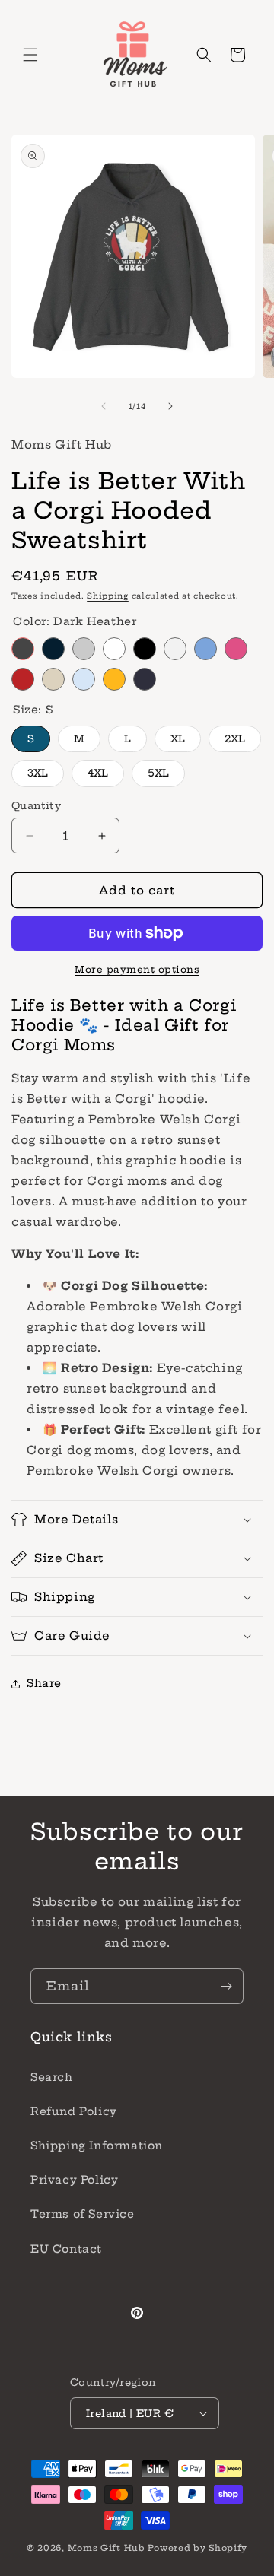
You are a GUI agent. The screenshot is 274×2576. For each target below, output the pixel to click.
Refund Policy (74, 2111)
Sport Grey (84, 649)
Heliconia (236, 649)
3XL (38, 769)
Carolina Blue (205, 649)
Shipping (108, 596)
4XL (98, 769)
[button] (30, 55)
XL (178, 735)
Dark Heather (23, 649)
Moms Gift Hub (107, 2548)
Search (52, 2077)
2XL (235, 735)
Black (145, 649)
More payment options (137, 969)
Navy (53, 649)
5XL (159, 769)
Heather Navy (145, 679)
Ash (175, 649)
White (114, 649)
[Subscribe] (226, 1986)
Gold (114, 679)
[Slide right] (170, 406)
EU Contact (66, 2249)
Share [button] (44, 1683)
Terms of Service (83, 2214)
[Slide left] (104, 406)
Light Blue (84, 679)
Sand (53, 679)
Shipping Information (97, 2146)
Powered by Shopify (198, 2548)
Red (23, 679)
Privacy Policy (74, 2180)
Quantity (36, 805)
